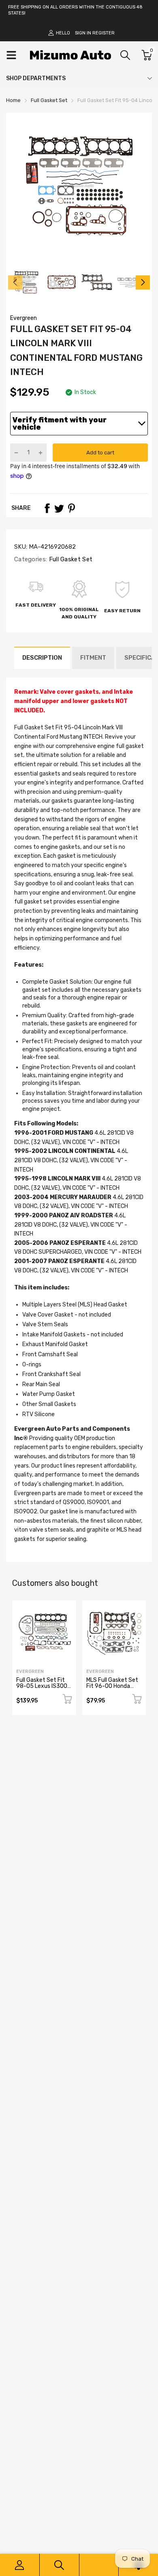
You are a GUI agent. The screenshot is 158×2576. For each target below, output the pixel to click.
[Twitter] (59, 508)
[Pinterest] (71, 508)
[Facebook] (47, 508)
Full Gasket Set (70, 559)
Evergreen (23, 318)
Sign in (83, 33)
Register (104, 33)
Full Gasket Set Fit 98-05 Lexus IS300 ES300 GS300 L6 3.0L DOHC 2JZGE (42, 1689)
